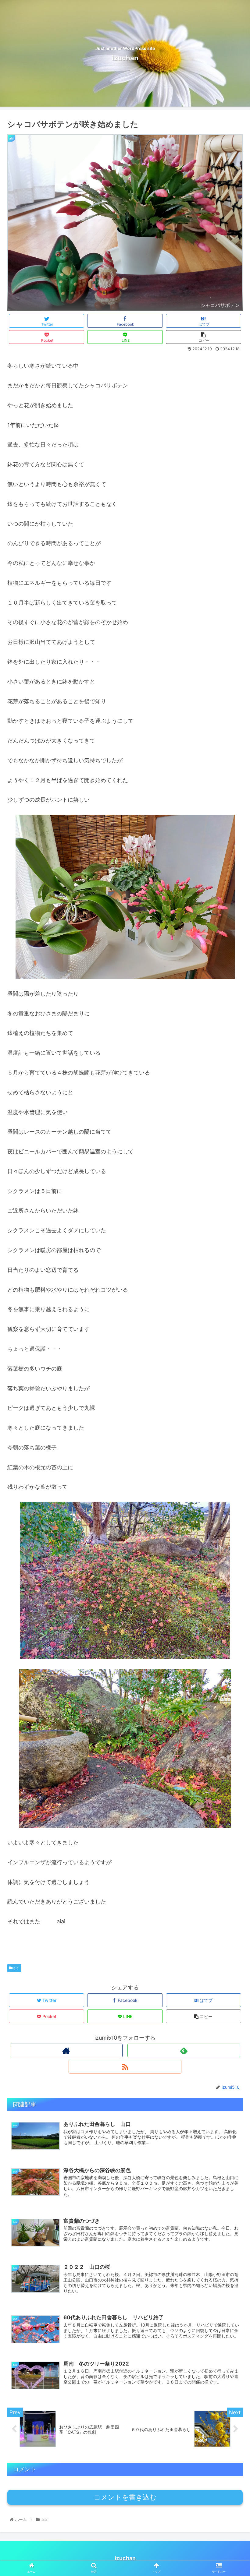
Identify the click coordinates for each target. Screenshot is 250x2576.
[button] (231, 1320)
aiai (16, 1968)
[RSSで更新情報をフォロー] (125, 2067)
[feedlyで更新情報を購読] (184, 2050)
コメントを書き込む (125, 2497)
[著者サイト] (66, 2050)
